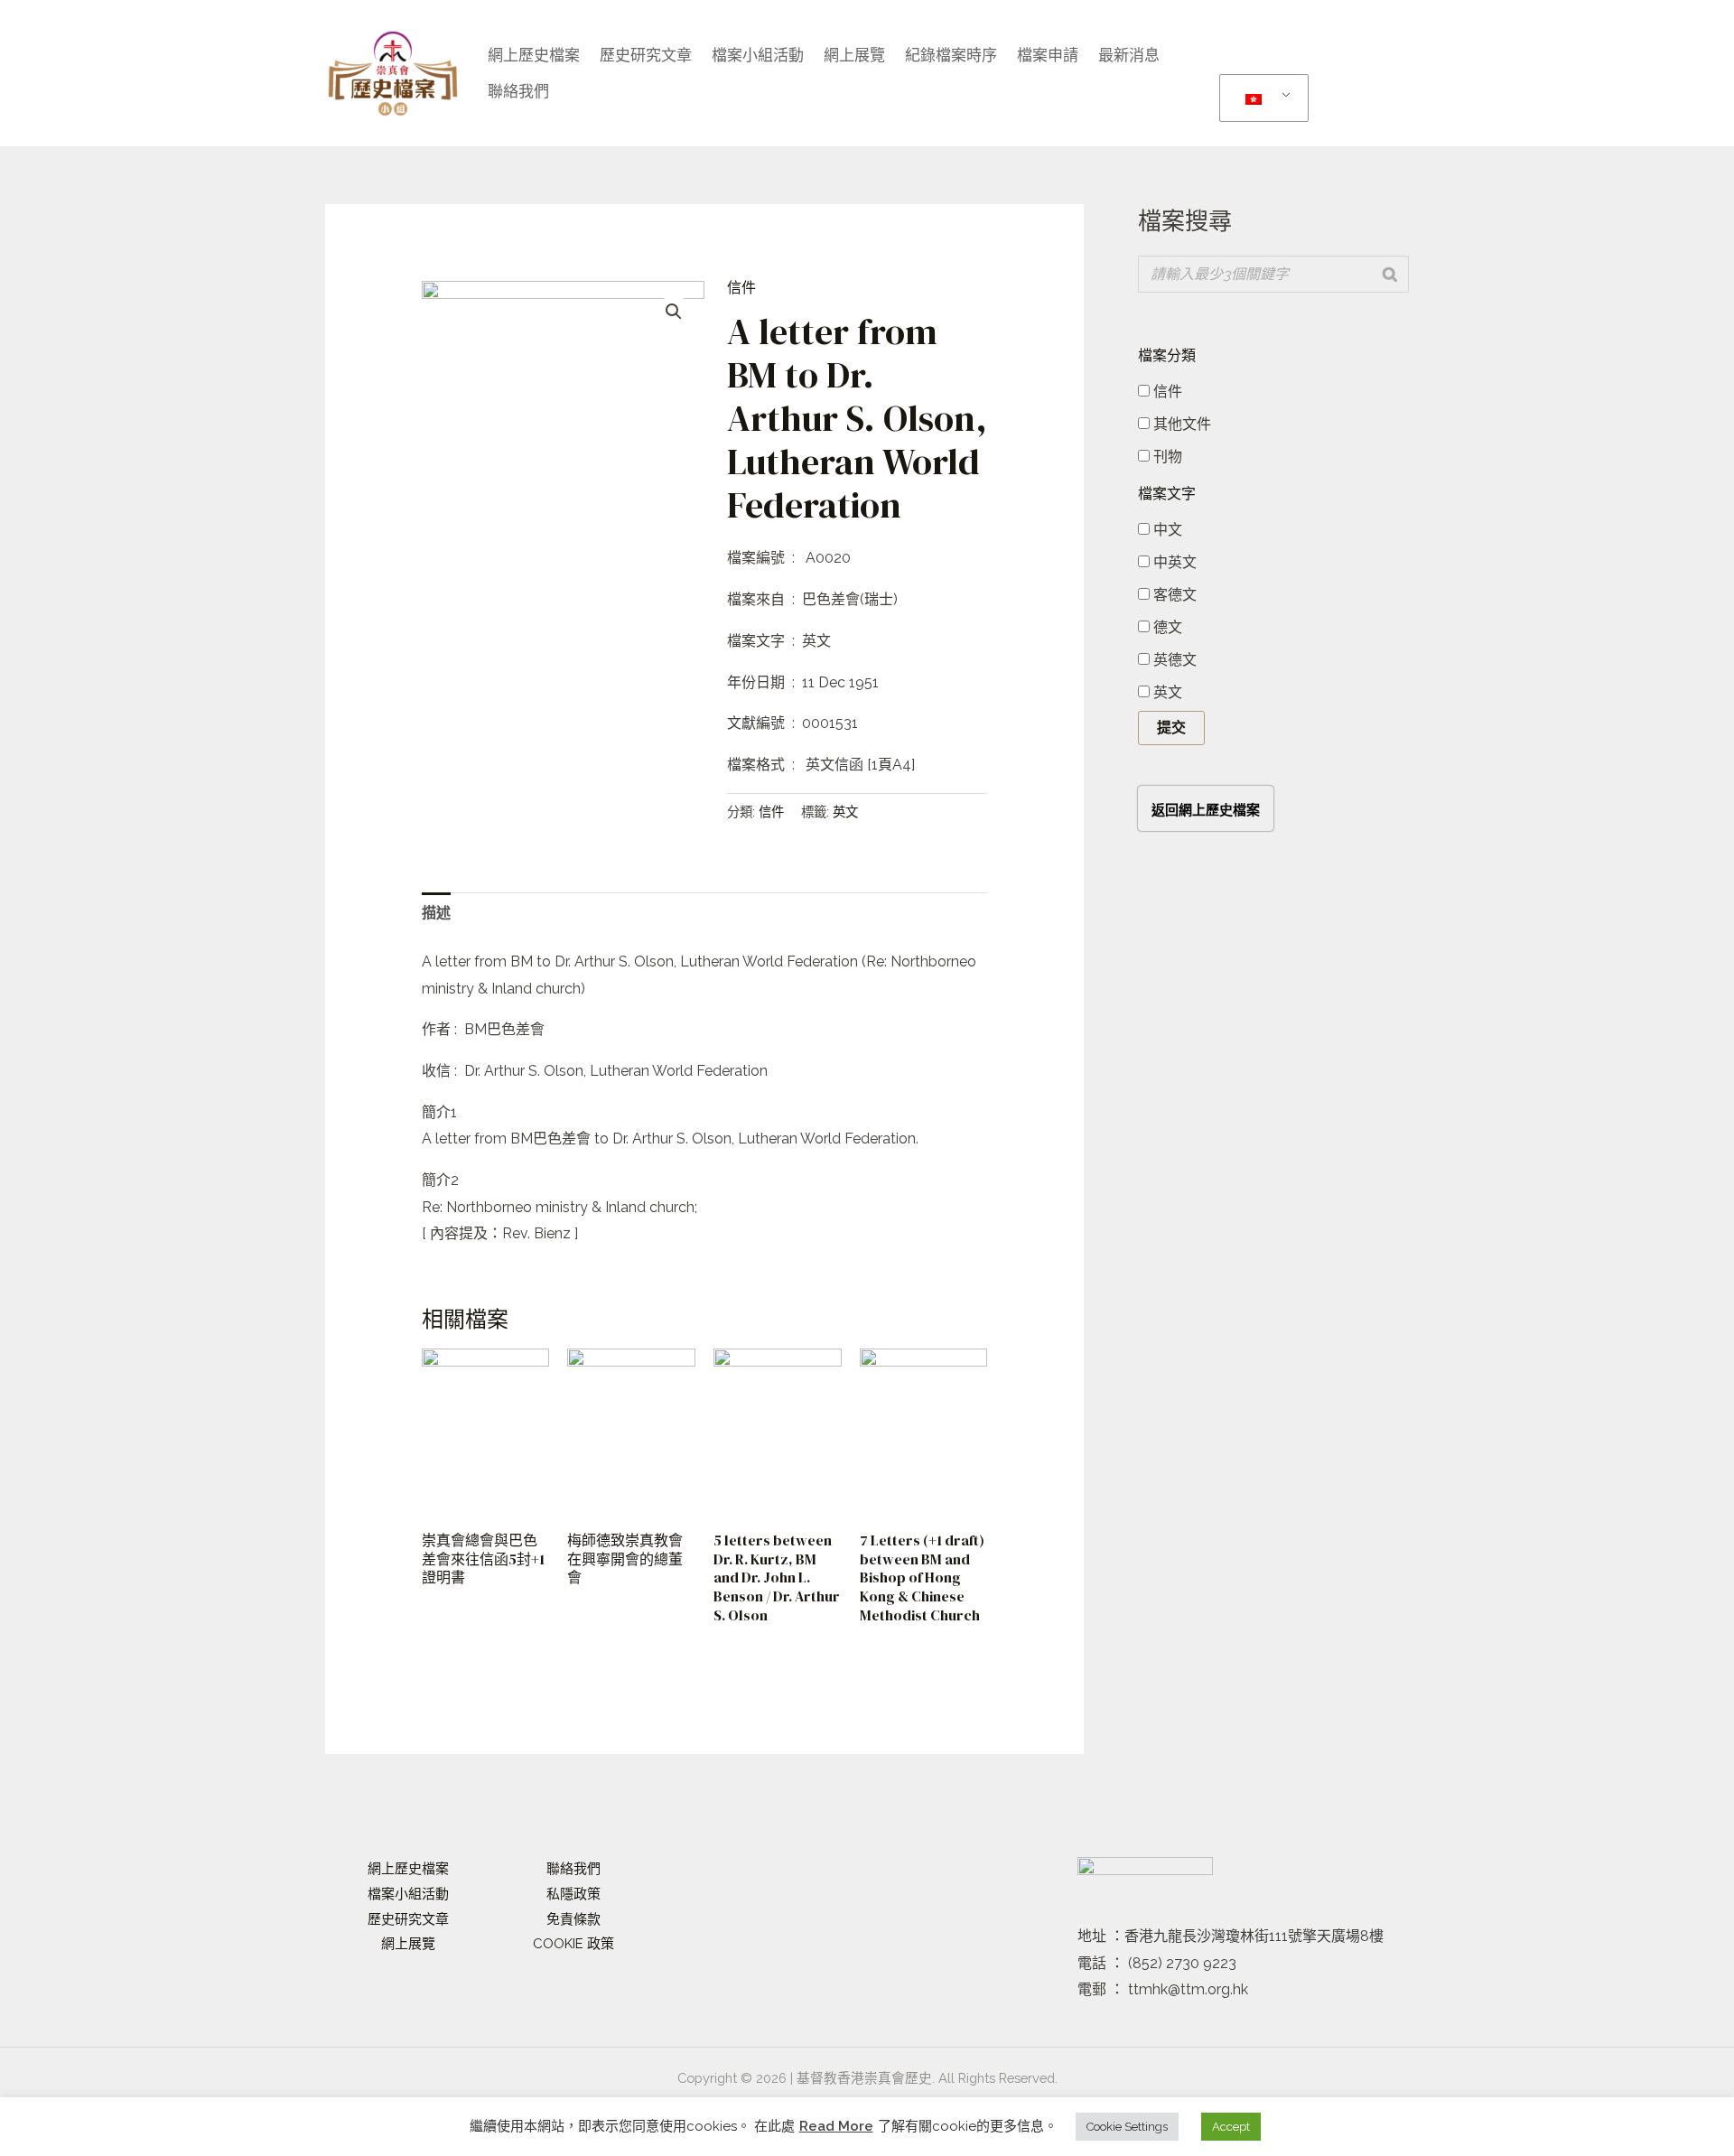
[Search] (1390, 274)
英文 (845, 812)
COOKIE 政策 (573, 1944)
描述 (436, 913)
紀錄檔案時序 (951, 55)
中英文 (1173, 562)
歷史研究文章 (646, 55)
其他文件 (1180, 424)
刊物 (1166, 457)
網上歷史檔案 (534, 55)
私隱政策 (573, 1894)
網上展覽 (854, 55)
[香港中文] (1261, 98)
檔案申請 (1048, 55)
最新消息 (1129, 55)
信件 (741, 288)
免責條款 (573, 1919)
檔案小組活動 (408, 1894)
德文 (1166, 627)
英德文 (1173, 660)
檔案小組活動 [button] (758, 55)
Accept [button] (1231, 2127)
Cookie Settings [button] (1127, 2127)
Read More (836, 2126)
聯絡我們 (518, 91)
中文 (1166, 530)
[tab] (436, 913)
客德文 (1173, 595)
